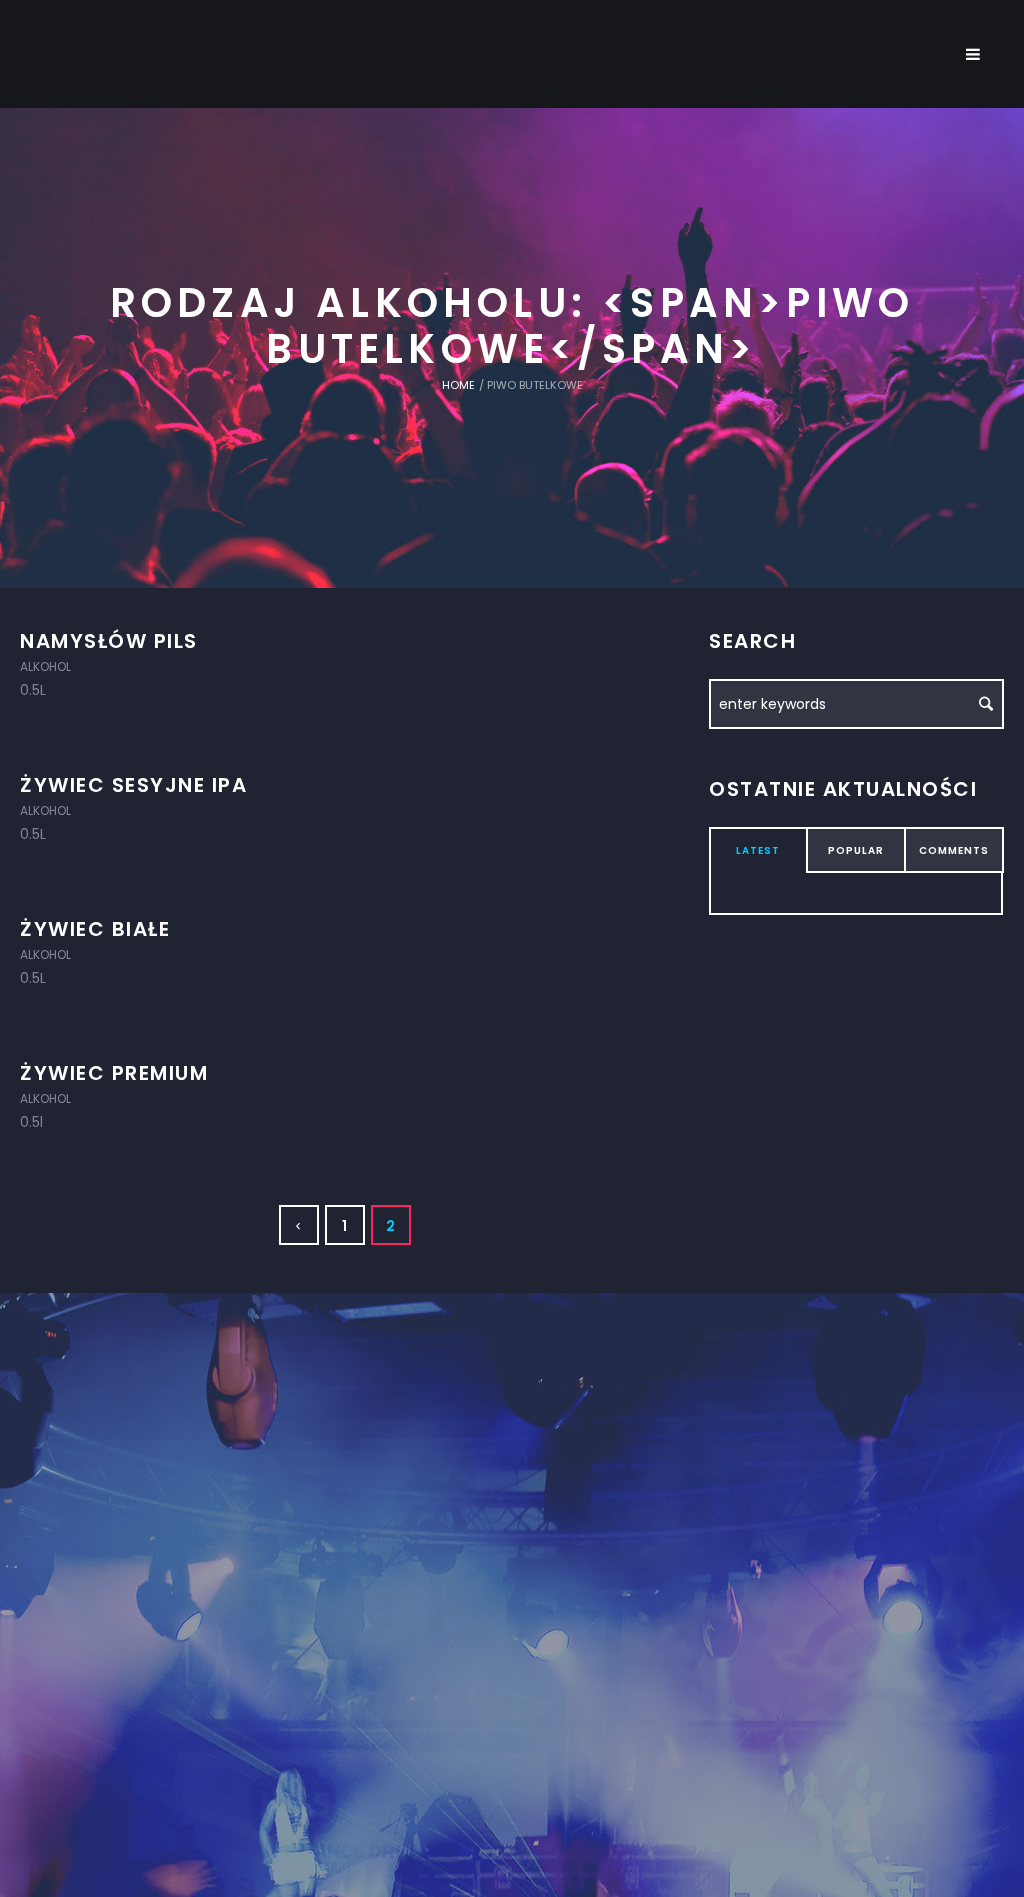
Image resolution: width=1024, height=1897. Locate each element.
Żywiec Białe (95, 929)
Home (458, 385)
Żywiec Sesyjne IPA (133, 785)
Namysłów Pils (109, 641)
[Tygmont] (512, 1546)
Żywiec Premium (114, 1073)
